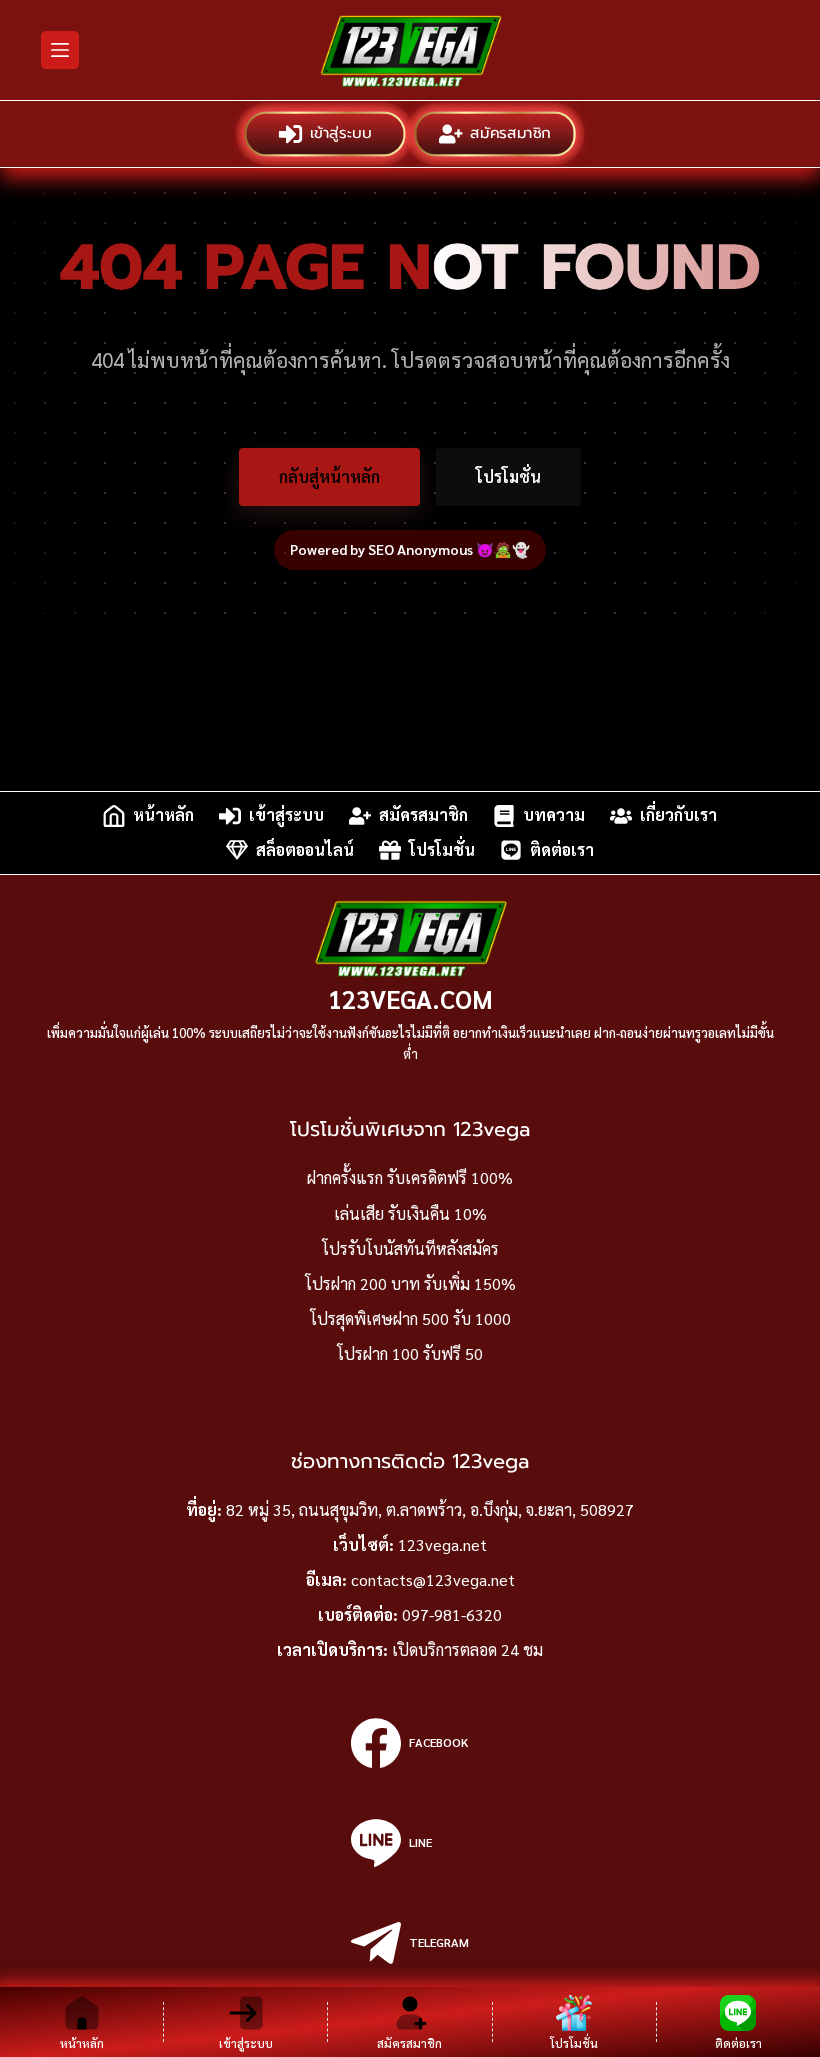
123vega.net (442, 1544)
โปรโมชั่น (508, 476)
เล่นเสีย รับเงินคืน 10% (410, 1213)
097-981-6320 (452, 1614)
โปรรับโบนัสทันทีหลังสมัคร (410, 1248)
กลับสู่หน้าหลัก (329, 476)
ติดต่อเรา (562, 849)
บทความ (554, 815)
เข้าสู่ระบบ (340, 133)
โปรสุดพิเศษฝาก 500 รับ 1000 (410, 1318)
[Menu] (60, 50)
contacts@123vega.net (433, 1579)
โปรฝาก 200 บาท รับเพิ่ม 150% (410, 1283)
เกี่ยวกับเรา (678, 815)
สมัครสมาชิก (510, 133)
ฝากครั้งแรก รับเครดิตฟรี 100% (410, 1177)
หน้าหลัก (163, 815)
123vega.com (410, 998)
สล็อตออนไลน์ (305, 849)
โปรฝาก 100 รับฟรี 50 (410, 1353)
